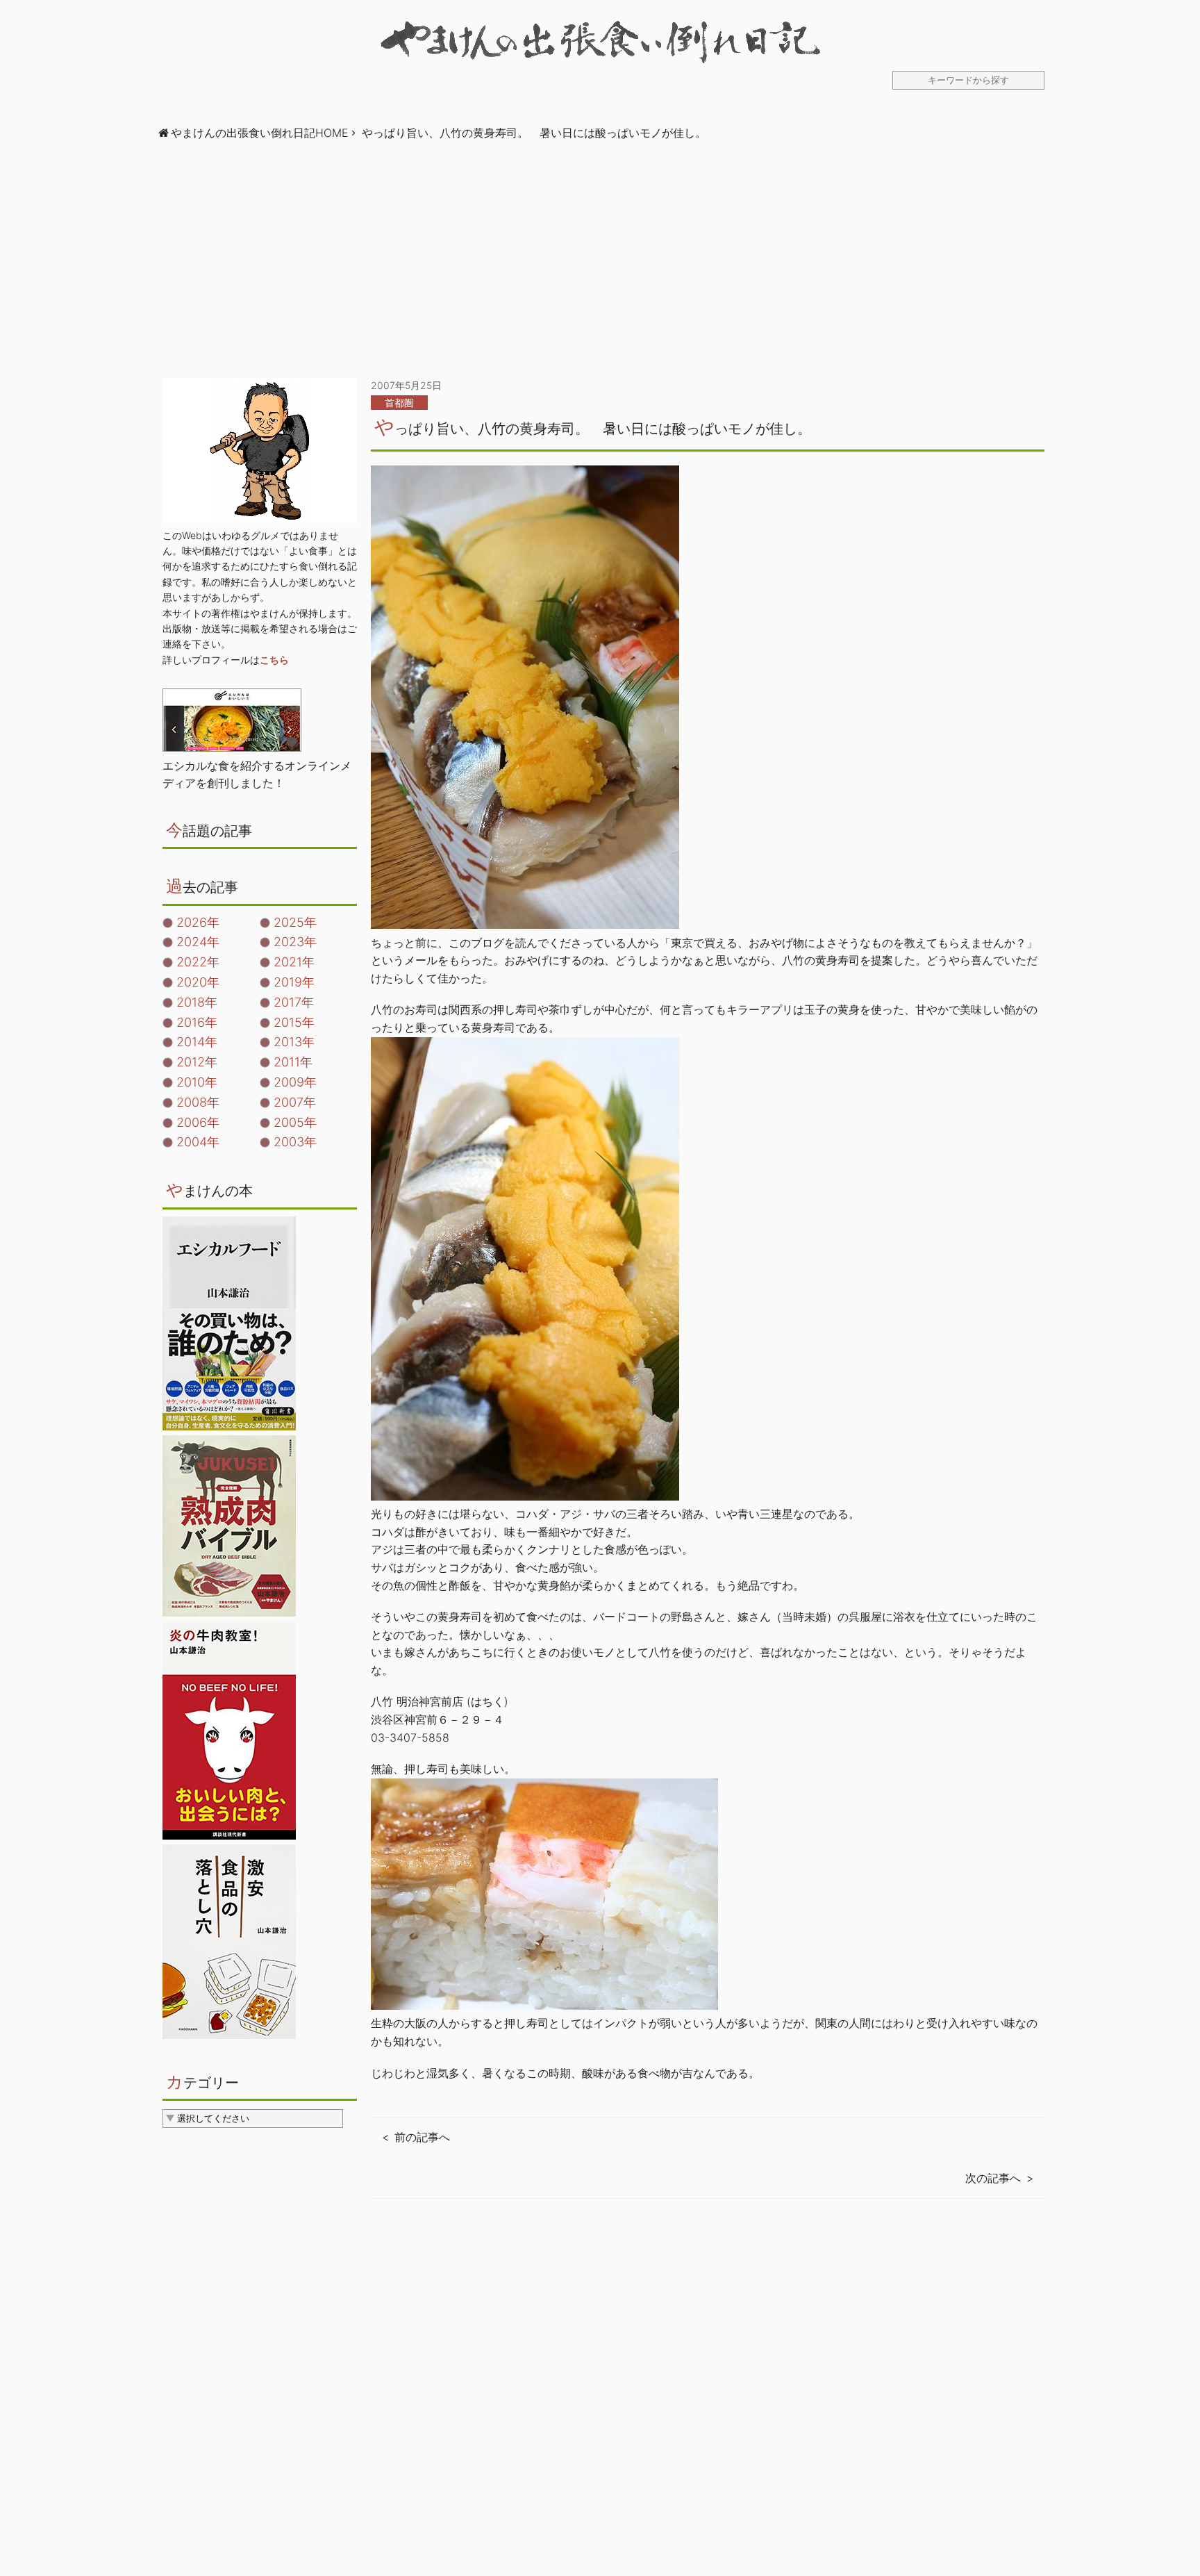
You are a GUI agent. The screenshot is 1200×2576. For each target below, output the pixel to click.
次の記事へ (993, 2178)
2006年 (198, 1122)
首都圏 (399, 403)
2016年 (197, 1022)
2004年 (198, 1142)
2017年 (294, 1002)
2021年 (294, 962)
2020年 (198, 982)
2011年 (293, 1062)
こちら (274, 660)
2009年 (295, 1082)
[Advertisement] (600, 260)
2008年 (198, 1102)
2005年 (295, 1122)
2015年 (294, 1022)
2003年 (295, 1142)
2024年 (198, 942)
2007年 (295, 1102)
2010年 (197, 1082)
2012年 (197, 1062)
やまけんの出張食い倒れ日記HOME (260, 133)
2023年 (295, 942)
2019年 (294, 982)
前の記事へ (422, 2137)
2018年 (197, 1002)
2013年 (294, 1042)
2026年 (198, 922)
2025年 (295, 922)
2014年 (197, 1042)
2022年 (198, 962)
